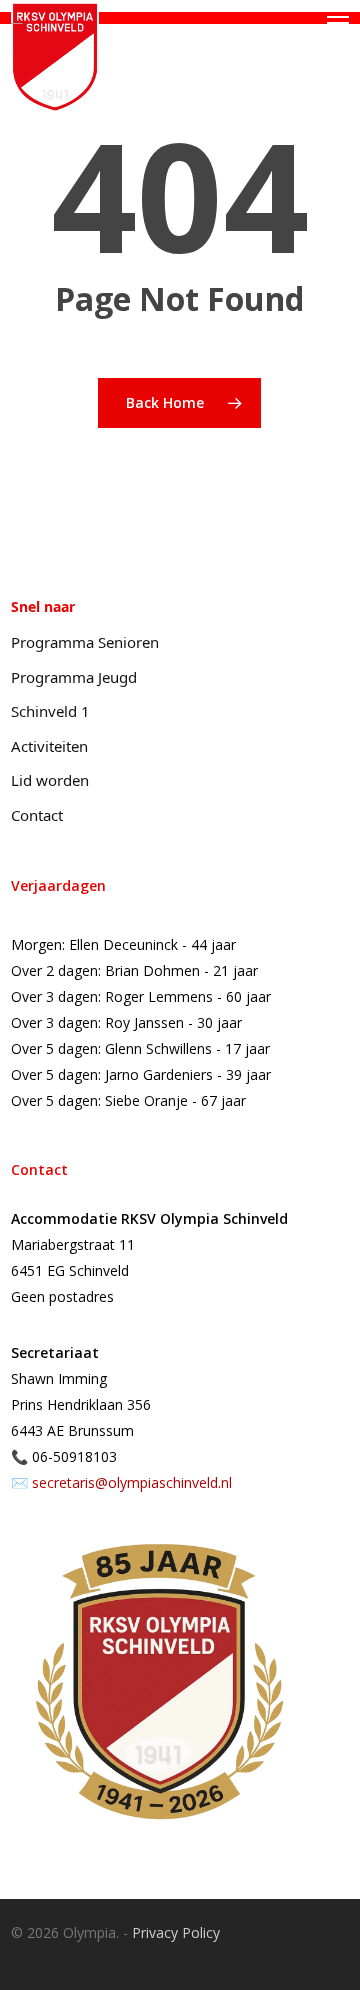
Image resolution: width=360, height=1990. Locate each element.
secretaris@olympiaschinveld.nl (132, 1482)
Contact (37, 815)
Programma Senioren (85, 642)
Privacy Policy (176, 1932)
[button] (338, 23)
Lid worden (50, 780)
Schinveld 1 (50, 711)
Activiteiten (49, 746)
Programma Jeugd (74, 677)
